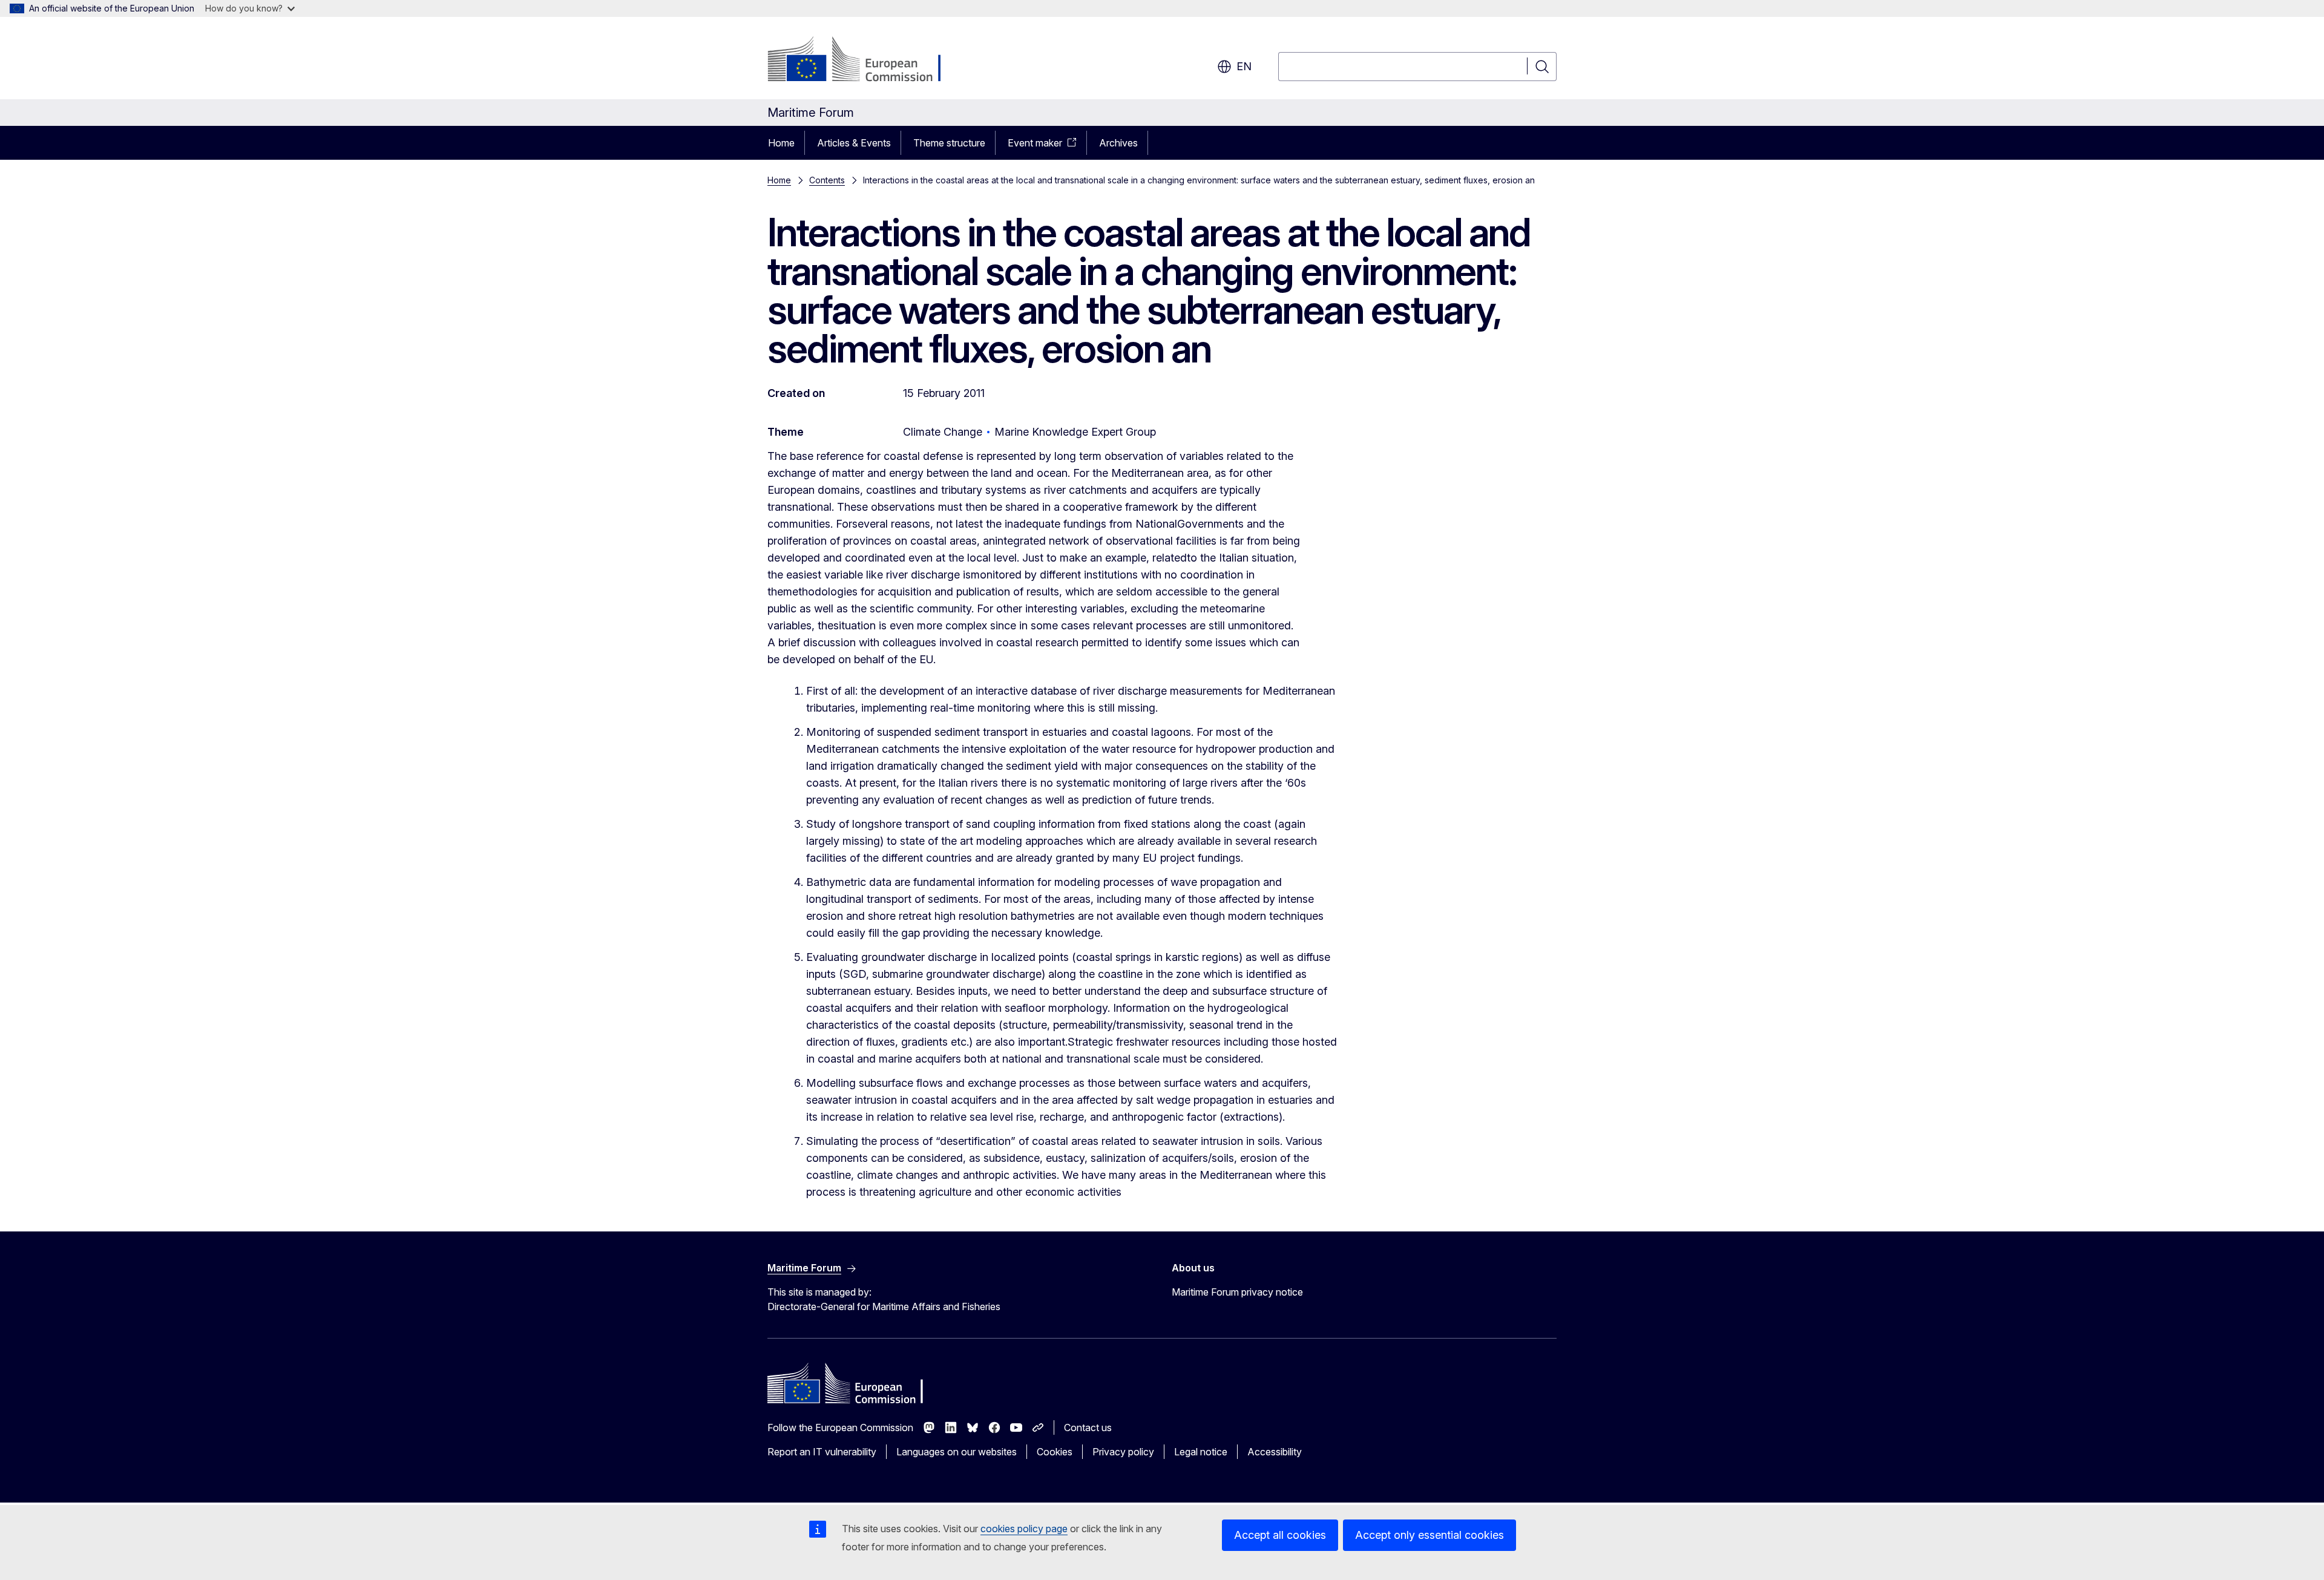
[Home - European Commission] (865, 61)
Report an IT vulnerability (822, 1452)
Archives (1118, 143)
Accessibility (1275, 1452)
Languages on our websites (957, 1452)
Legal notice (1201, 1452)
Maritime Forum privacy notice (1237, 1292)
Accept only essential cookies (1430, 1535)
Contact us (1088, 1428)
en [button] (1244, 66)
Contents (827, 180)
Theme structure (949, 143)
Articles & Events (854, 143)
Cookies (1055, 1452)
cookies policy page (1024, 1529)
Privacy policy (1123, 1452)
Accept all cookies (1280, 1535)
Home (781, 143)
